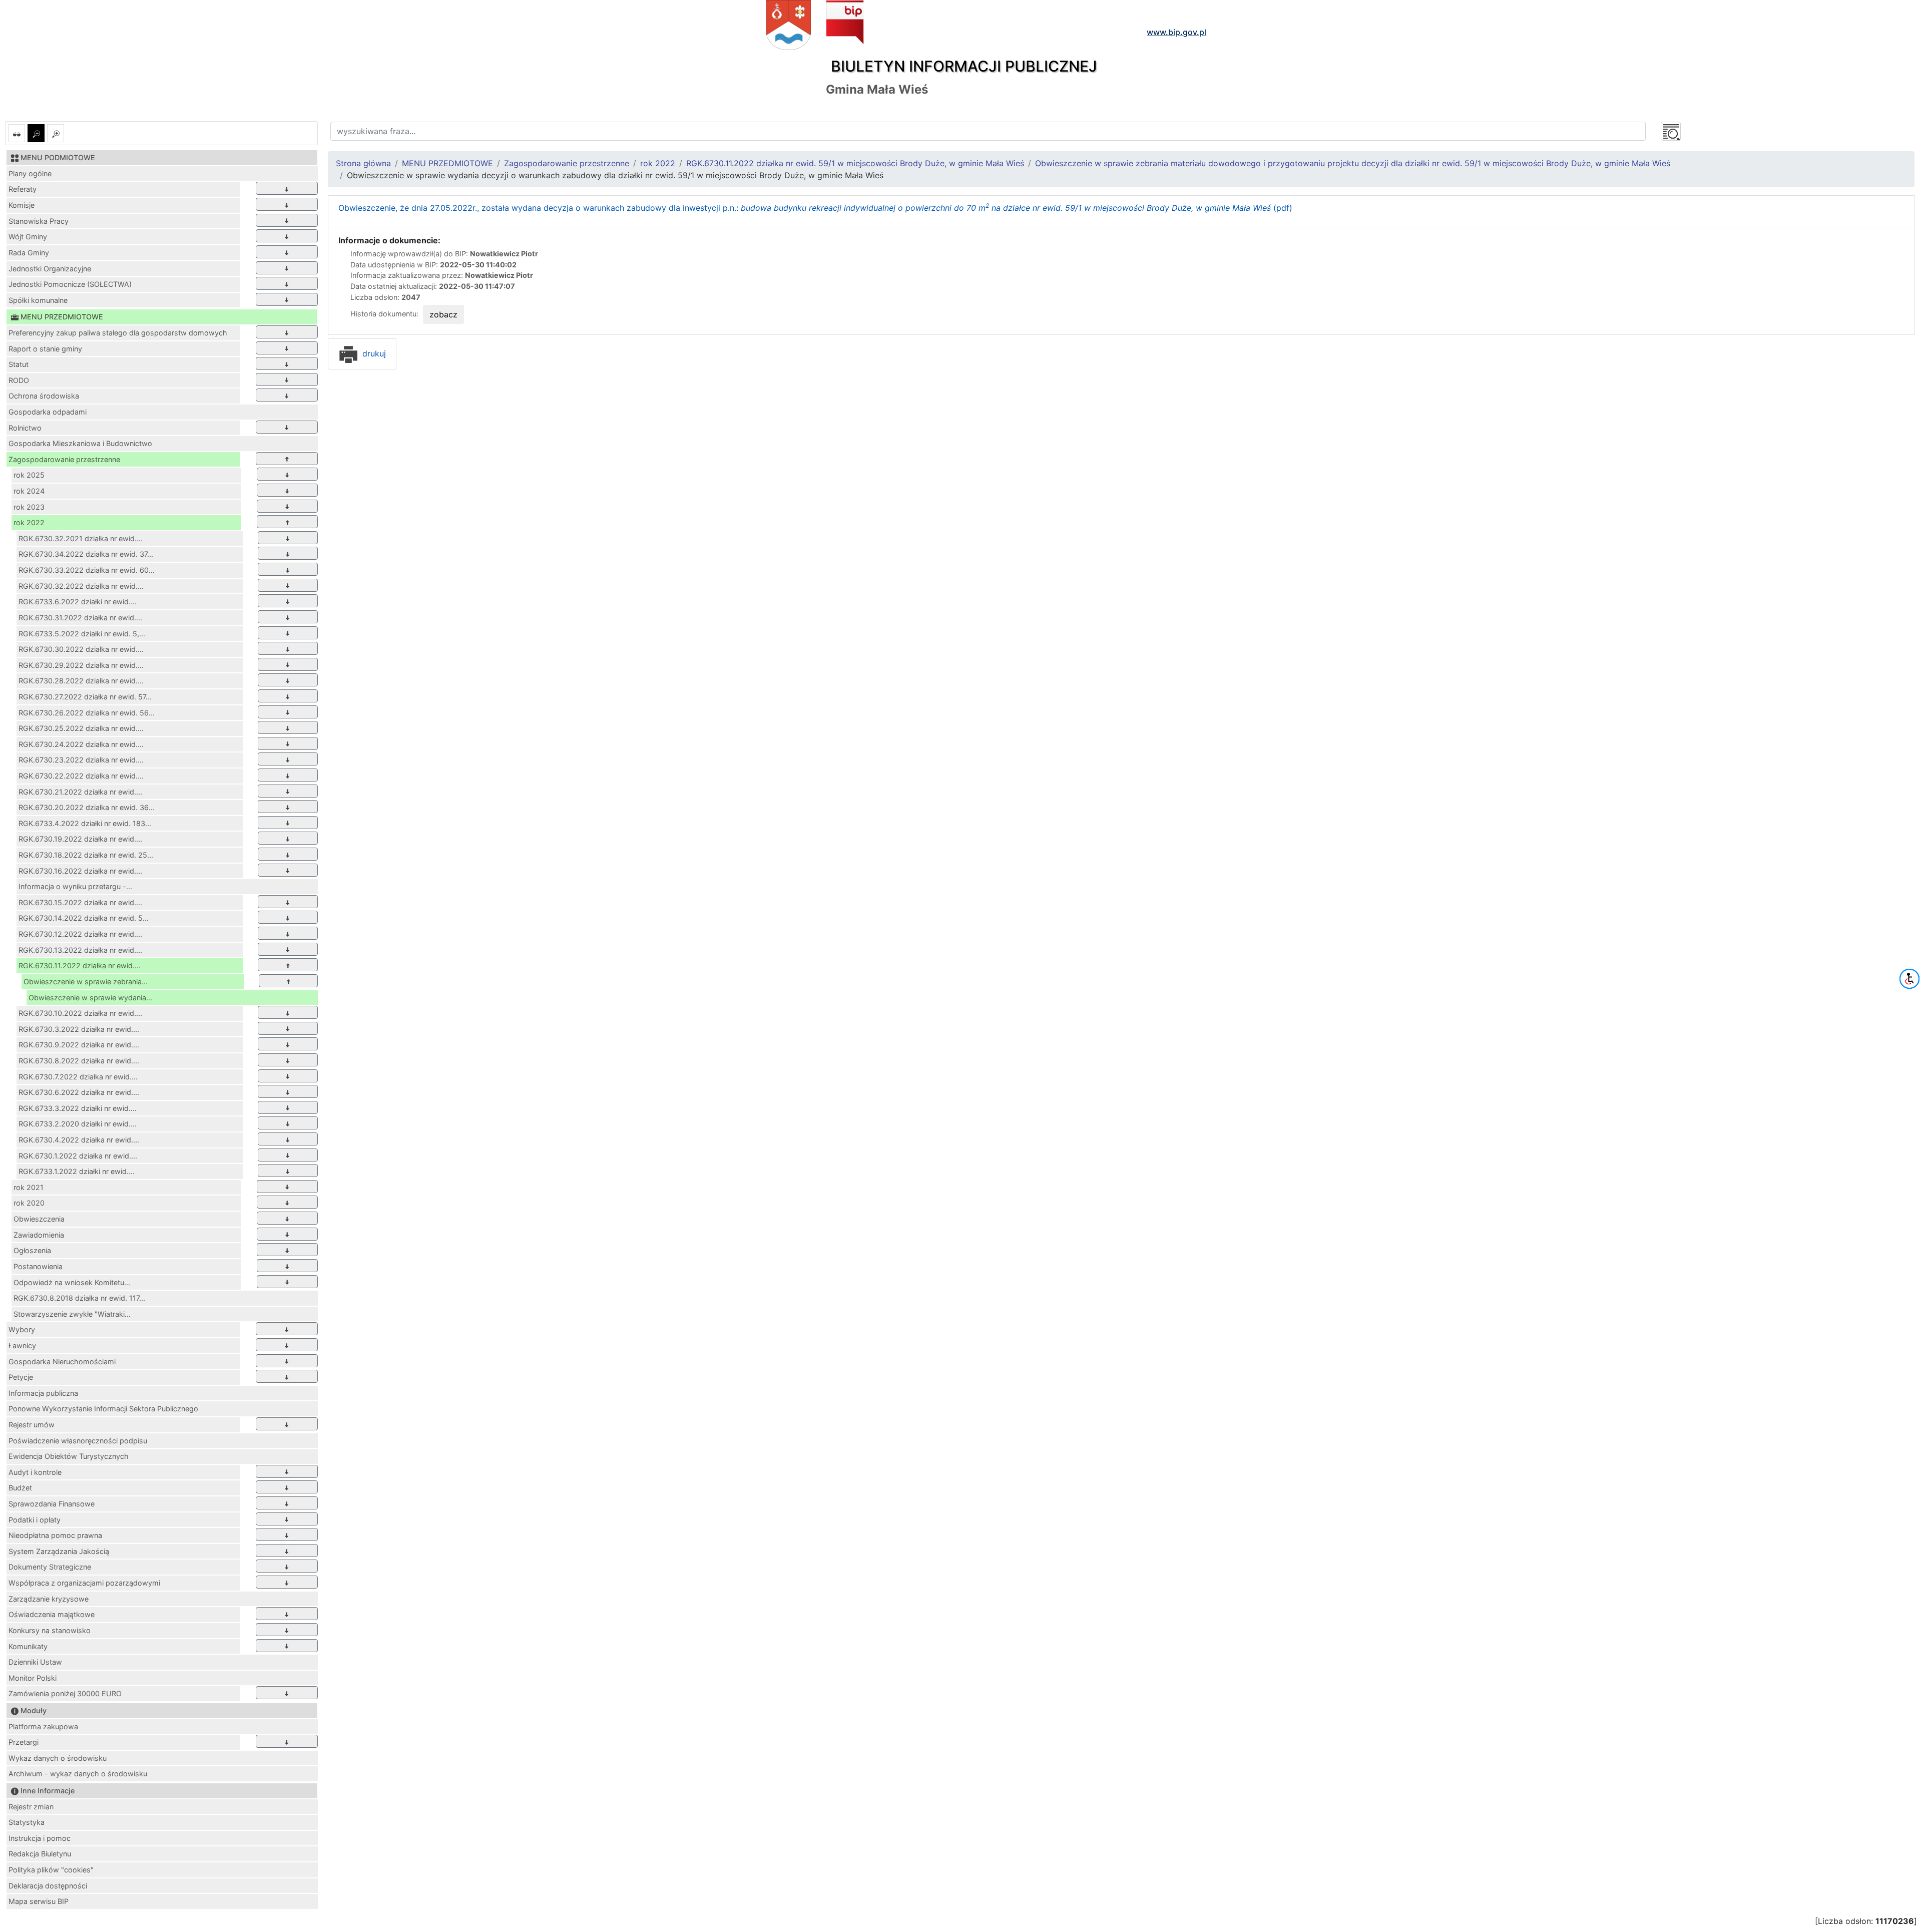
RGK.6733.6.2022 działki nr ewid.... (78, 602)
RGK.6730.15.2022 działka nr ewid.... (80, 902)
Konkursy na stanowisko (50, 1630)
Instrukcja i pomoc (40, 1838)
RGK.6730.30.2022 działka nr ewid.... (81, 649)
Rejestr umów (32, 1425)
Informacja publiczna (43, 1393)
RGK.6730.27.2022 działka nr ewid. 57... (85, 697)
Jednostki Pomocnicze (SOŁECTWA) (70, 284)
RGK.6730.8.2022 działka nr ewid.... (79, 1061)
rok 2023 (29, 507)
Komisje (22, 205)
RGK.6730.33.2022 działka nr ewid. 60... (87, 570)
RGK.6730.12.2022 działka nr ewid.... (80, 934)
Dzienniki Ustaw (35, 1662)
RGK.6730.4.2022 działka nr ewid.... (79, 1140)
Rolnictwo (25, 428)
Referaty (23, 189)
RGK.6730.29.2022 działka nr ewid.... (81, 665)
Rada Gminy (29, 253)
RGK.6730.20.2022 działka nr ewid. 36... (87, 807)
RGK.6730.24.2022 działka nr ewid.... (81, 744)
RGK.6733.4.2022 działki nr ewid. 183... (85, 823)
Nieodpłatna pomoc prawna (55, 1535)
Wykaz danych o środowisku (58, 1758)
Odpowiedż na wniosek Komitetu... (72, 1282)
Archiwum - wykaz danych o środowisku (78, 1774)
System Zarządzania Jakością (59, 1551)
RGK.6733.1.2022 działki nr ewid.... (77, 1171)
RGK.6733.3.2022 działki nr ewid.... (78, 1108)
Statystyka (27, 1822)
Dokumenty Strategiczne (50, 1567)
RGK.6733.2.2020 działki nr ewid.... (78, 1124)
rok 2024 (29, 491)
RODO (19, 380)
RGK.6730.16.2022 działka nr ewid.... (80, 871)
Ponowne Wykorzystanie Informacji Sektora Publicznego (103, 1409)
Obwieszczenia (39, 1219)
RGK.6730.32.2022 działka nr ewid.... (81, 586)
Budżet (20, 1488)
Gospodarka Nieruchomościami (62, 1362)
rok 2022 (29, 522)
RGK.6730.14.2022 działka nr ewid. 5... (84, 918)
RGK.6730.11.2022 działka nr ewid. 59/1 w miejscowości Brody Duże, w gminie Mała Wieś (855, 163)
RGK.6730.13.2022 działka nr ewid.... (80, 950)
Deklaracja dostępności (48, 1886)
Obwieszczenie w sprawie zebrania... (86, 982)
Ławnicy (22, 1345)
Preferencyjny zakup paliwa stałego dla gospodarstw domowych (118, 333)
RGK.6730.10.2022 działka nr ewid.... (80, 1013)
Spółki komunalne (38, 300)
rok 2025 (29, 475)
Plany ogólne (30, 173)
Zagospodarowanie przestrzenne (64, 459)
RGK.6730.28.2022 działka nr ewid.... (81, 681)
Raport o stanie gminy (45, 349)
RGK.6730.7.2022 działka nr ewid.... (78, 1077)
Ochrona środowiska (44, 396)
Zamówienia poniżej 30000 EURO (65, 1693)
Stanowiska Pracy (39, 221)
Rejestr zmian (31, 1807)
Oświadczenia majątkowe (52, 1614)
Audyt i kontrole (35, 1472)
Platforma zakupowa (43, 1726)
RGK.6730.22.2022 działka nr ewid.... (81, 776)
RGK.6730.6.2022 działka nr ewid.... (79, 1092)
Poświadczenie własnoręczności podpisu (78, 1441)
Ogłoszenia (32, 1250)
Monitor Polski (33, 1678)
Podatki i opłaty (35, 1520)
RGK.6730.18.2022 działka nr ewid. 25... (86, 855)
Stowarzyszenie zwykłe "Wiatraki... (72, 1314)
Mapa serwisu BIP (39, 1901)
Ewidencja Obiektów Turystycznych (69, 1456)
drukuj (373, 353)
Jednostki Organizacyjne (50, 269)
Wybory (22, 1329)
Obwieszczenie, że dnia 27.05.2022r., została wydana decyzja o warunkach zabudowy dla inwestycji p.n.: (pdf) (815, 208)
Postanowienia (38, 1266)
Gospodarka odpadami (48, 412)
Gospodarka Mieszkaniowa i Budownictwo (80, 443)
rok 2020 (29, 1203)
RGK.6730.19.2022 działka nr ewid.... (80, 839)
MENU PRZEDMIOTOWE (447, 163)
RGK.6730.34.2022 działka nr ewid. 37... (86, 554)
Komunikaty (28, 1646)
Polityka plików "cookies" (51, 1870)
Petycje (21, 1377)
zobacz (443, 314)
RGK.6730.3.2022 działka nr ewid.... (79, 1029)
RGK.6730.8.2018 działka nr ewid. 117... (79, 1298)
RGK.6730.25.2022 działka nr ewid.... (81, 728)
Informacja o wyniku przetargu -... (75, 886)
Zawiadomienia (39, 1235)
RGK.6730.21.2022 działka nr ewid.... (80, 792)
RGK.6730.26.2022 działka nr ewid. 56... (87, 713)
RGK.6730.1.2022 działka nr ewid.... (78, 1156)
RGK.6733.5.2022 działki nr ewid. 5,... (82, 634)
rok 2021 (29, 1187)
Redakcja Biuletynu (40, 1854)
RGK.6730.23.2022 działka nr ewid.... (81, 760)
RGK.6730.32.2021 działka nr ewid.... (81, 538)
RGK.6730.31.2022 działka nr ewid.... (80, 618)
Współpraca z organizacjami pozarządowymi (84, 1583)
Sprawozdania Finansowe (52, 1504)
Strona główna (363, 163)
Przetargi (24, 1742)
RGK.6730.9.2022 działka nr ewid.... (79, 1045)
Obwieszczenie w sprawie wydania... (90, 998)
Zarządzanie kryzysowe (49, 1599)
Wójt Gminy (28, 237)
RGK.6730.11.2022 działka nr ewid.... (80, 965)
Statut (19, 364)
